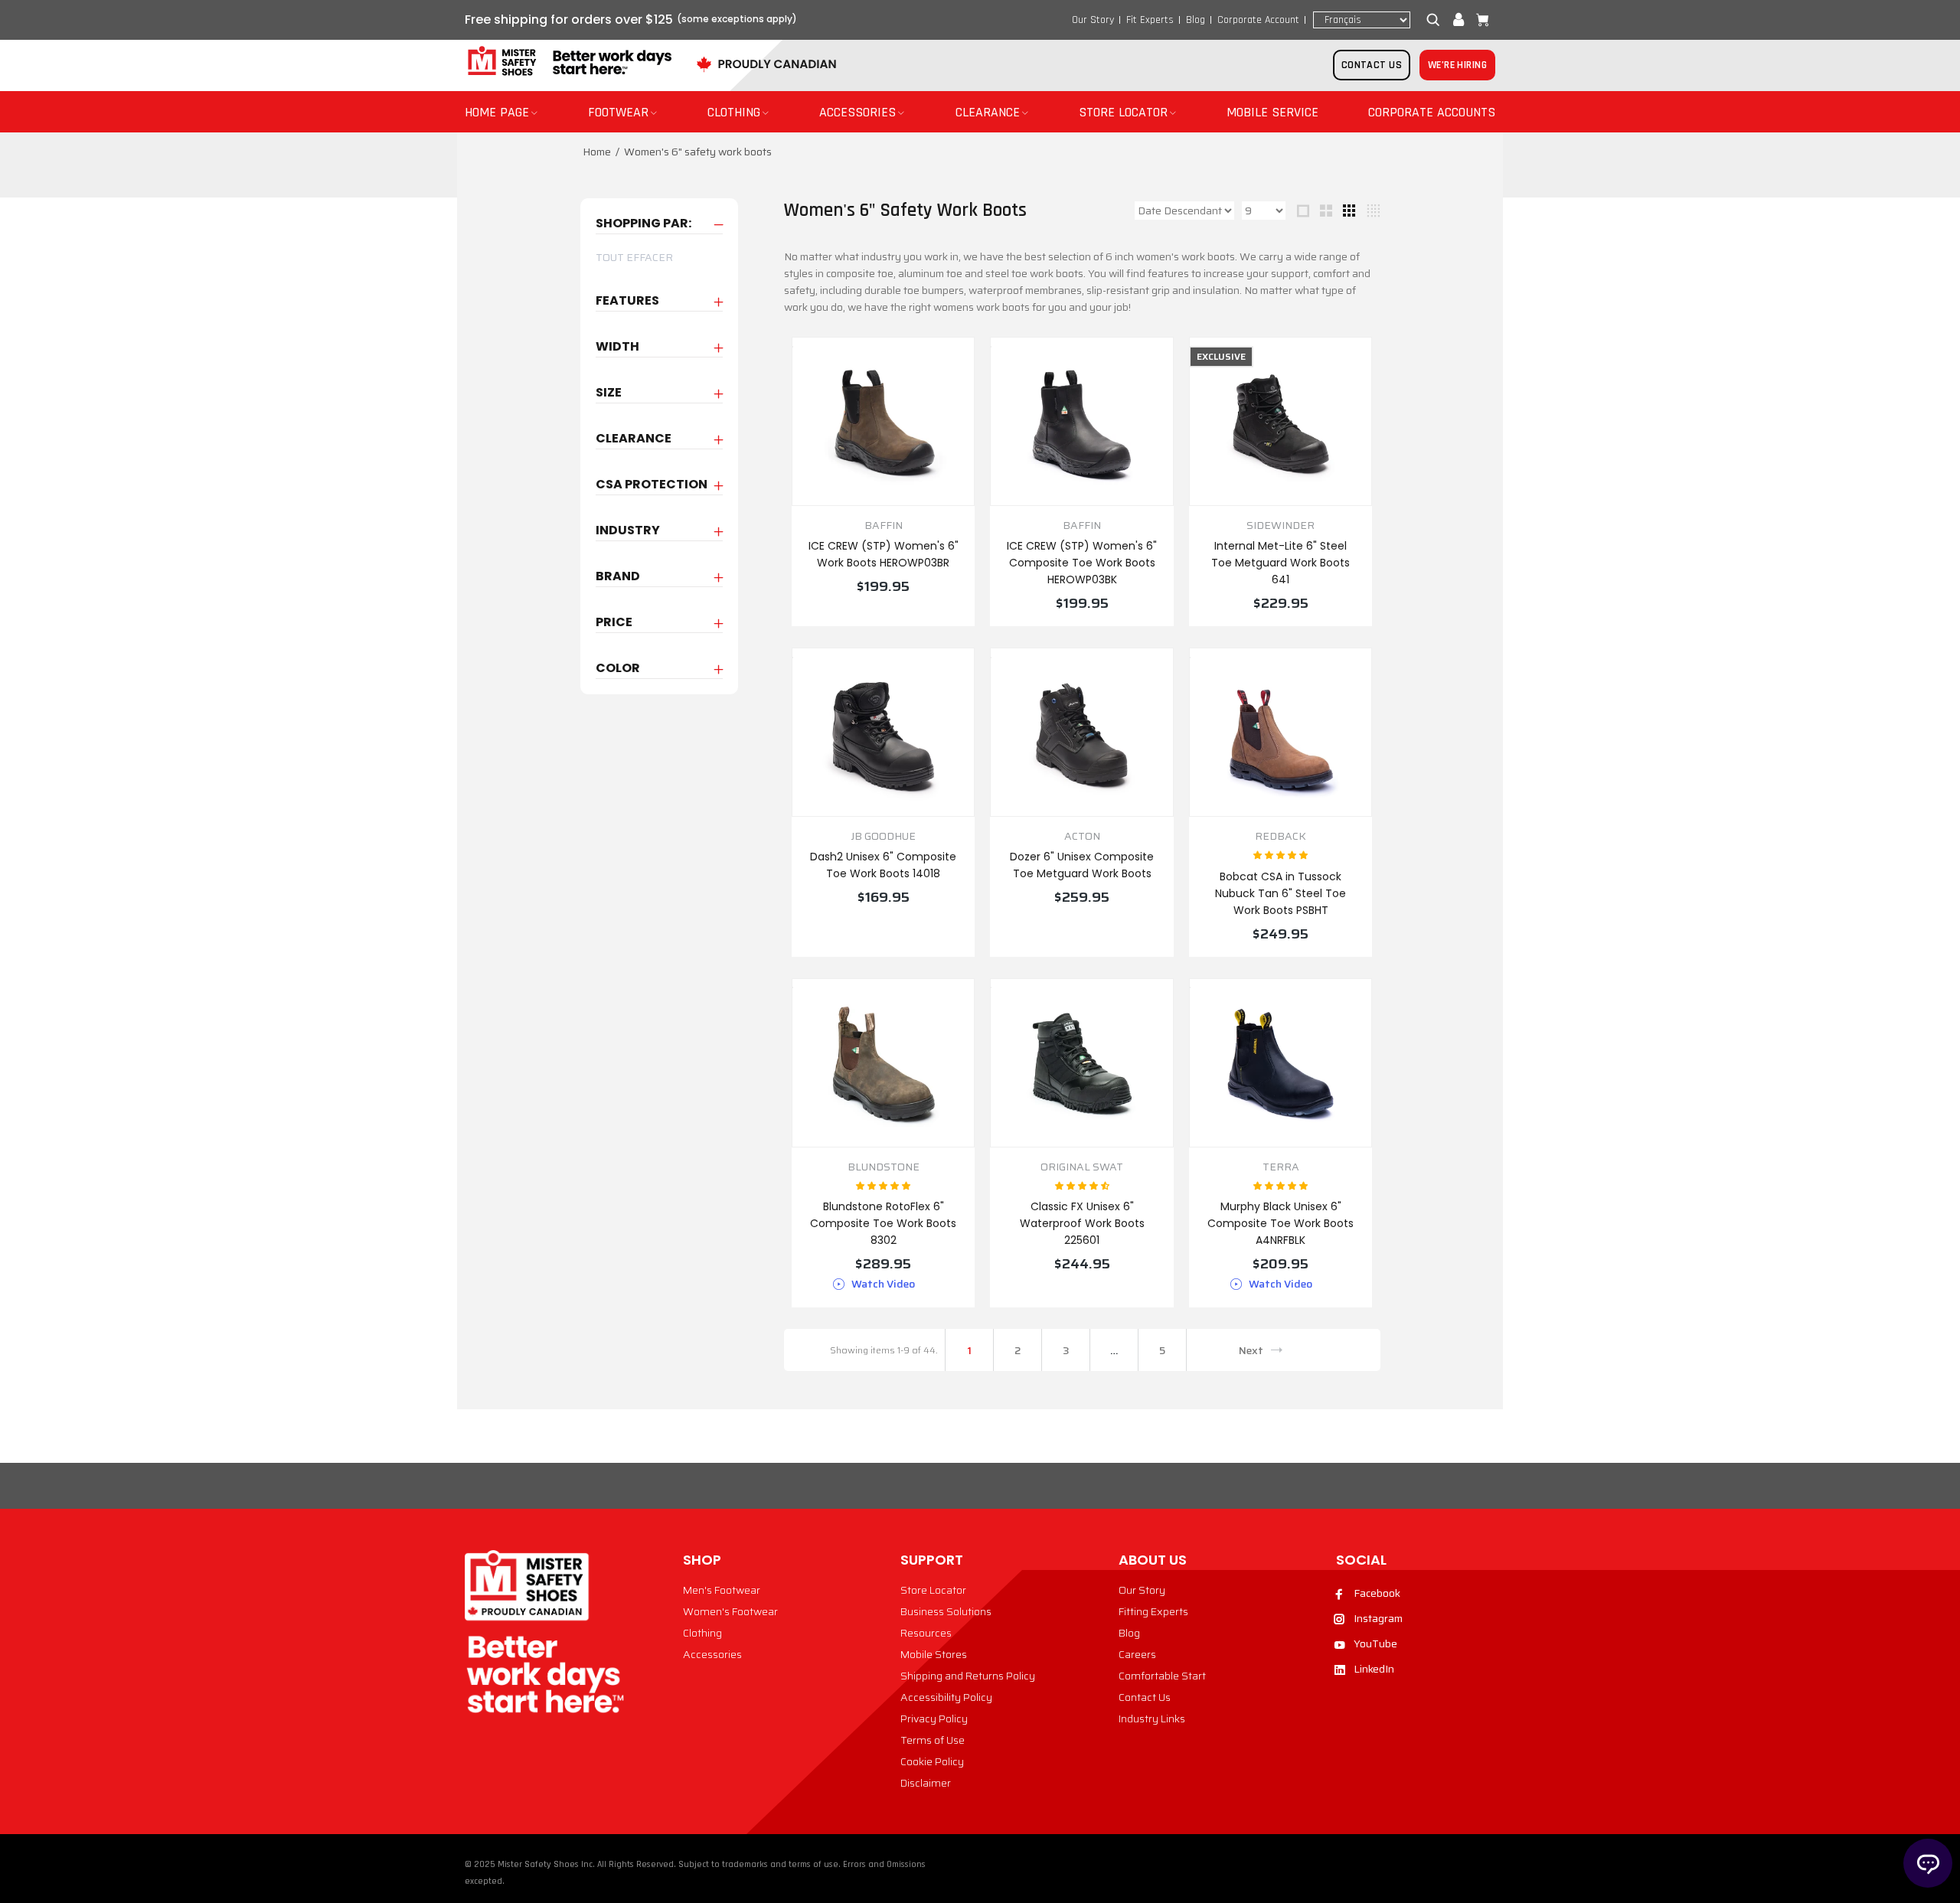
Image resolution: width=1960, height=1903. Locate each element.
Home (597, 152)
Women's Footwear (730, 1611)
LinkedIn (1374, 1669)
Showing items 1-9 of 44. (884, 1350)
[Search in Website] (1436, 20)
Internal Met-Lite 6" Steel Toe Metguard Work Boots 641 (1281, 563)
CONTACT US (1372, 65)
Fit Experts (1150, 20)
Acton (1082, 836)
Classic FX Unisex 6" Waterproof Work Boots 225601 (1082, 1223)
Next (1251, 1350)
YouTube (1375, 1643)
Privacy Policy (934, 1719)
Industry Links (1152, 1719)
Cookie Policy (932, 1761)
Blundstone (884, 1167)
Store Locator (933, 1590)
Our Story (1093, 20)
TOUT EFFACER (634, 257)
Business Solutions (946, 1611)
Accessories (712, 1654)
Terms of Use (933, 1740)
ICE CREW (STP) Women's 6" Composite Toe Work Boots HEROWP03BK (1082, 563)
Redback (1281, 836)
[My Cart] (1479, 20)
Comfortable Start (1162, 1676)
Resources (926, 1633)
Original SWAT (1082, 1167)
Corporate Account (1258, 20)
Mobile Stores (934, 1654)
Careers (1137, 1654)
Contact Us (1145, 1697)
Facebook (1377, 1593)
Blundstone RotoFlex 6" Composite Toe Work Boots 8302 (883, 1223)
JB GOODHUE (883, 836)
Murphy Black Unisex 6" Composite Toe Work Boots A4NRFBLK (1281, 1223)
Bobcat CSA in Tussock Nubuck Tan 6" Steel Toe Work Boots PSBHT (1281, 893)
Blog (1196, 20)
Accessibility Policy (946, 1697)
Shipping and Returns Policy (968, 1676)
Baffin (884, 526)
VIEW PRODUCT (884, 619)
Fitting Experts (1153, 1611)
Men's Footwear (722, 1590)
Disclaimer (926, 1783)
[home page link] (568, 62)
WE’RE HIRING (1457, 65)
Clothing (702, 1633)
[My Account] (1459, 20)
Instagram (1378, 1618)
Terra (1281, 1167)
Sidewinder (1281, 526)
